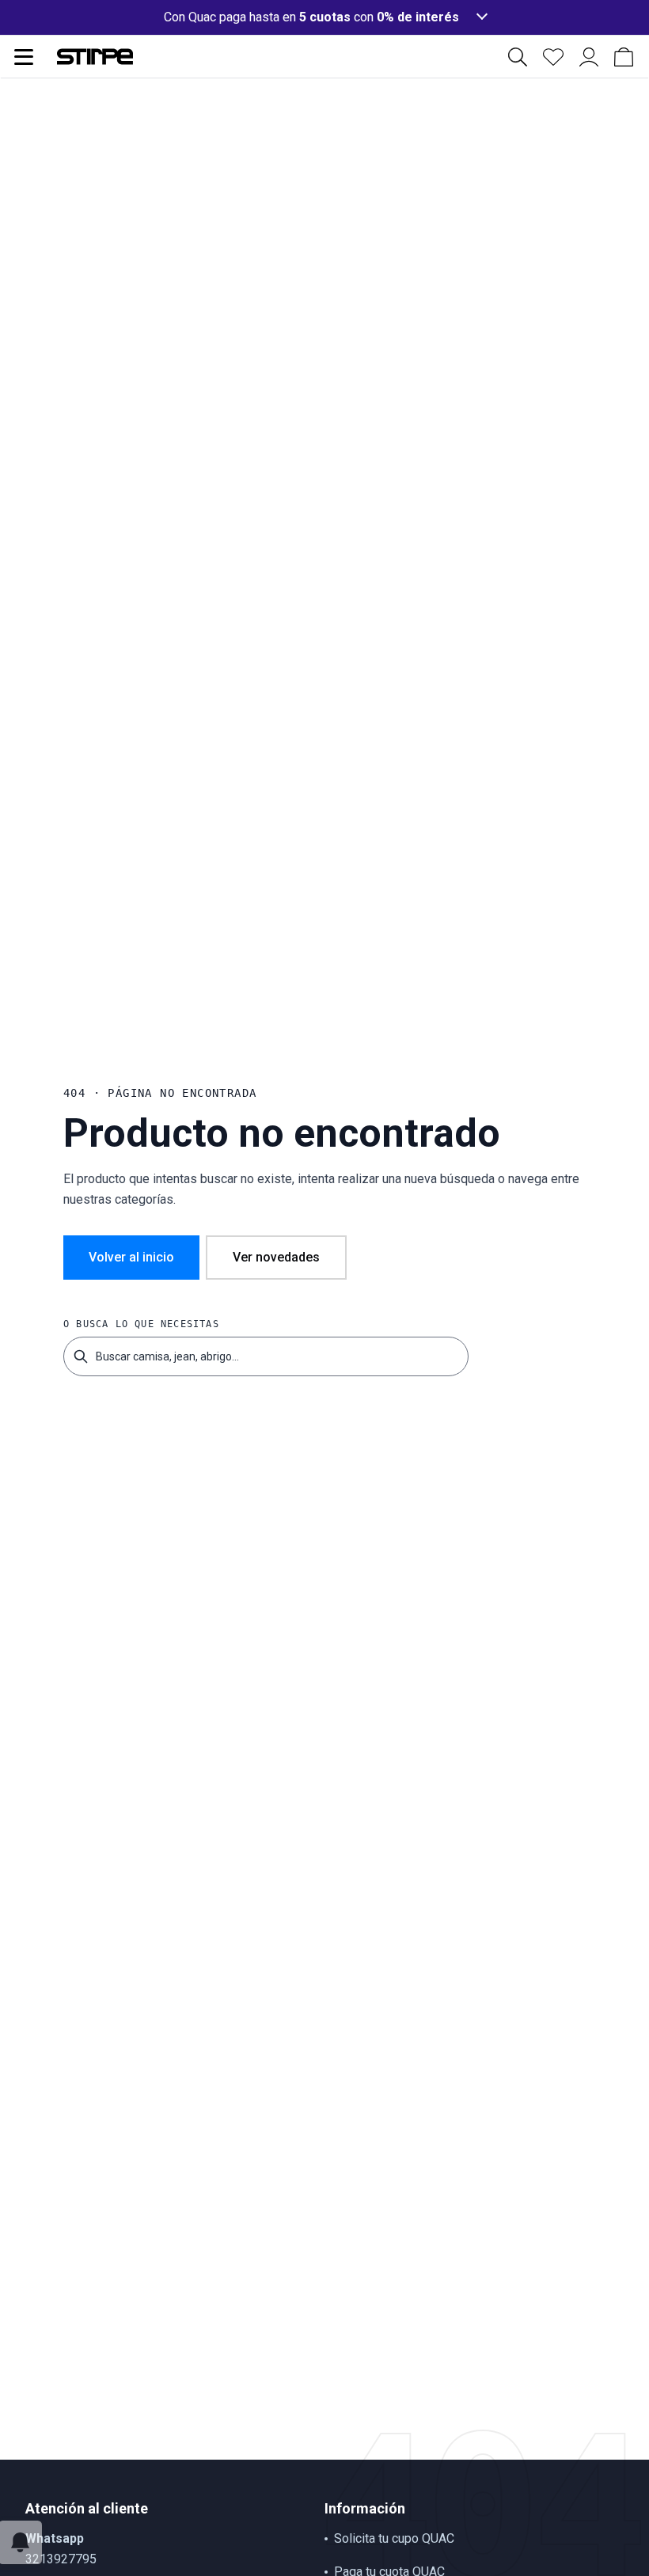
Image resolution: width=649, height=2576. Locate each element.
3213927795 (61, 2559)
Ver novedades (276, 1257)
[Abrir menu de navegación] (24, 57)
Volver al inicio (131, 1257)
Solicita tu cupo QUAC (394, 2538)
